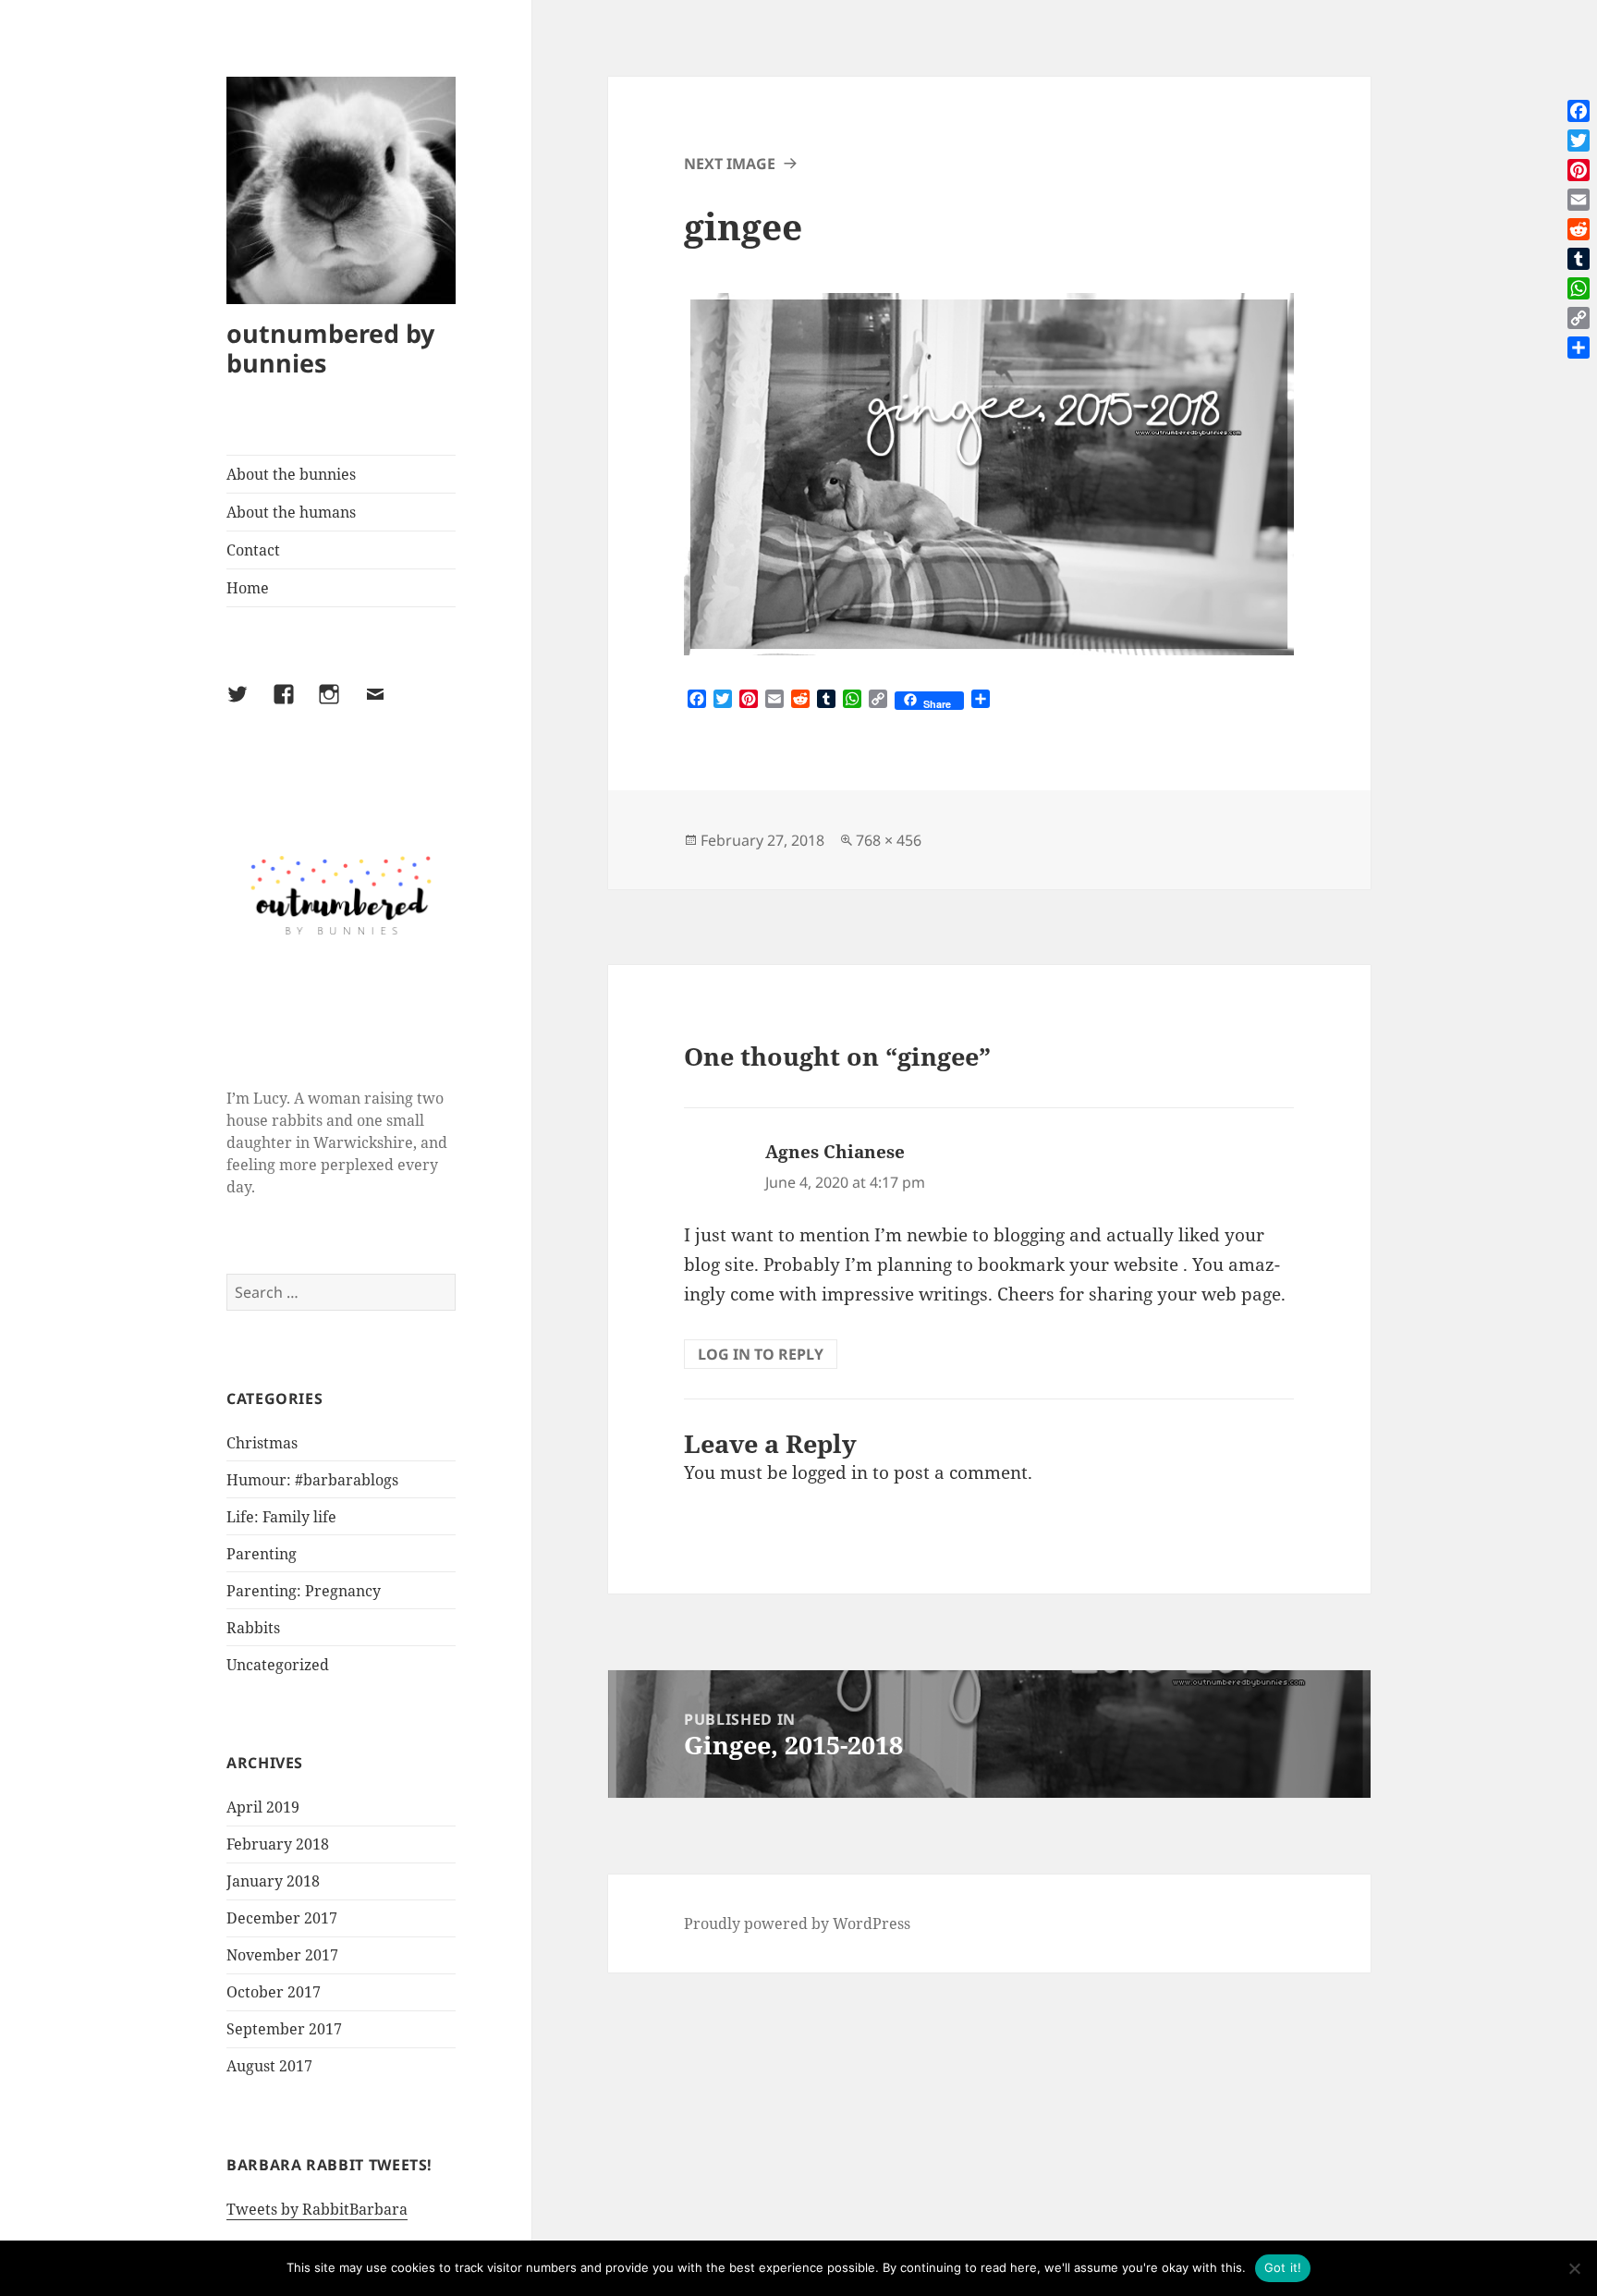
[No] (1574, 2268)
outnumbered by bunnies (330, 348)
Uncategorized (278, 1665)
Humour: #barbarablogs (312, 1480)
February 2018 (278, 1844)
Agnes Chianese (835, 1152)
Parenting (262, 1554)
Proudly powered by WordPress (797, 1924)
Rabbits (253, 1628)
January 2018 (273, 1881)
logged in (830, 1472)
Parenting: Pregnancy (304, 1591)
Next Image (730, 164)
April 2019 (263, 1807)
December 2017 (282, 1918)
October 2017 (274, 1992)
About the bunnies (291, 474)
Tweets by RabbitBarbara (317, 2209)
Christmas (262, 1443)
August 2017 (269, 2066)
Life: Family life (281, 1517)
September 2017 (284, 2029)
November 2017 (282, 1955)
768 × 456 (889, 840)
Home (248, 588)
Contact (253, 550)
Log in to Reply (761, 1354)
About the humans (291, 512)
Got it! (1283, 2267)
